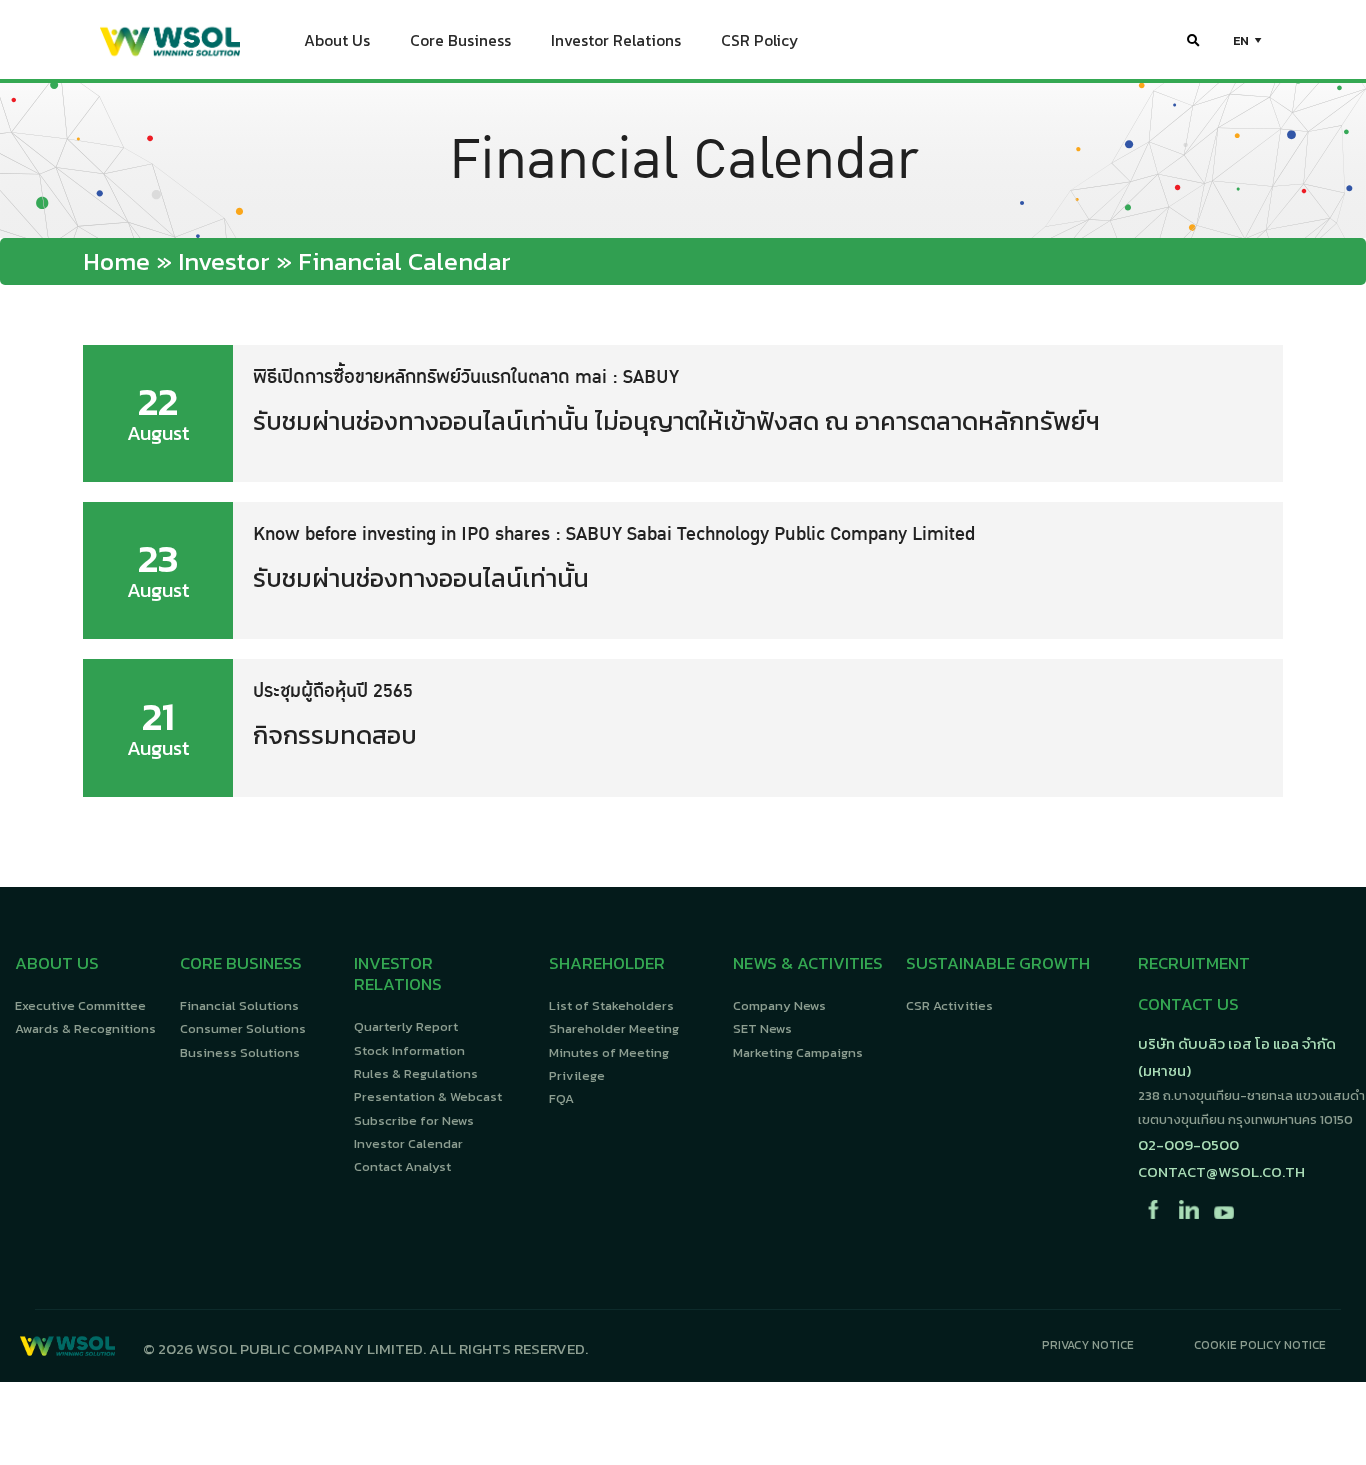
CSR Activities (949, 1005)
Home (116, 261)
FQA (561, 1098)
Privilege (577, 1075)
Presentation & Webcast (428, 1096)
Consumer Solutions (243, 1028)
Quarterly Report (406, 1026)
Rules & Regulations (416, 1073)
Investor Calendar (408, 1143)
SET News (762, 1028)
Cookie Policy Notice (1260, 1345)
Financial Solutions (239, 1005)
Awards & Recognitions (85, 1028)
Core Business (460, 40)
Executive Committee (80, 1005)
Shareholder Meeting (614, 1028)
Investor (224, 261)
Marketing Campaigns (798, 1052)
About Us (337, 40)
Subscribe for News (414, 1120)
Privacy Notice (1088, 1345)
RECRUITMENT (1194, 963)
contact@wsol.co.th (1221, 1171)
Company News (779, 1005)
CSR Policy (759, 40)
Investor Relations (616, 40)
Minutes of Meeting (609, 1052)
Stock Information (409, 1050)
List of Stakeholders (611, 1005)
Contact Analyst (402, 1166)
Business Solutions (240, 1052)
